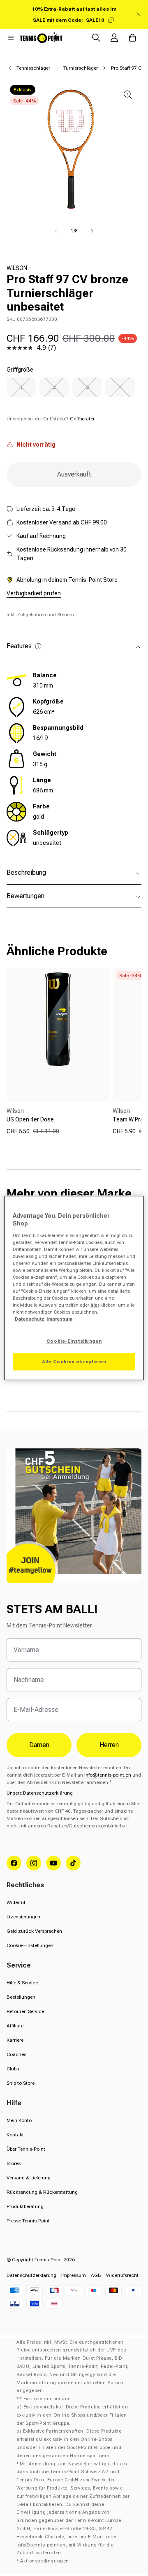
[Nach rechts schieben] (92, 231)
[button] (11, 38)
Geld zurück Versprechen (34, 1931)
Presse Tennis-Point (28, 2221)
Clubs (13, 2069)
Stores (14, 2163)
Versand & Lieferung (29, 2178)
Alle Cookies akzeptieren (74, 1362)
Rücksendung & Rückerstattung (42, 2192)
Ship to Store (21, 2083)
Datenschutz (30, 1319)
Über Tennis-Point (26, 2149)
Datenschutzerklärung (31, 2275)
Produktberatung (25, 2206)
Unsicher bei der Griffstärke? (51, 419)
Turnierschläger (81, 68)
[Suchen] (96, 38)
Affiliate (15, 2026)
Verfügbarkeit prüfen (34, 593)
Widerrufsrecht (122, 2275)
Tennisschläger (33, 68)
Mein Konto (19, 2120)
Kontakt (15, 2135)
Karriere (15, 2040)
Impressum (74, 2275)
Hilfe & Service (22, 1983)
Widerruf (16, 1902)
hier (95, 1305)
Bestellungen (21, 1997)
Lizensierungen (23, 1917)
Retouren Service (25, 2011)
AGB (96, 2275)
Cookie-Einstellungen (30, 1945)
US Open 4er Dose (30, 1119)
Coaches (16, 2054)
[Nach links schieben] (56, 231)
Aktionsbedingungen (45, 2561)
